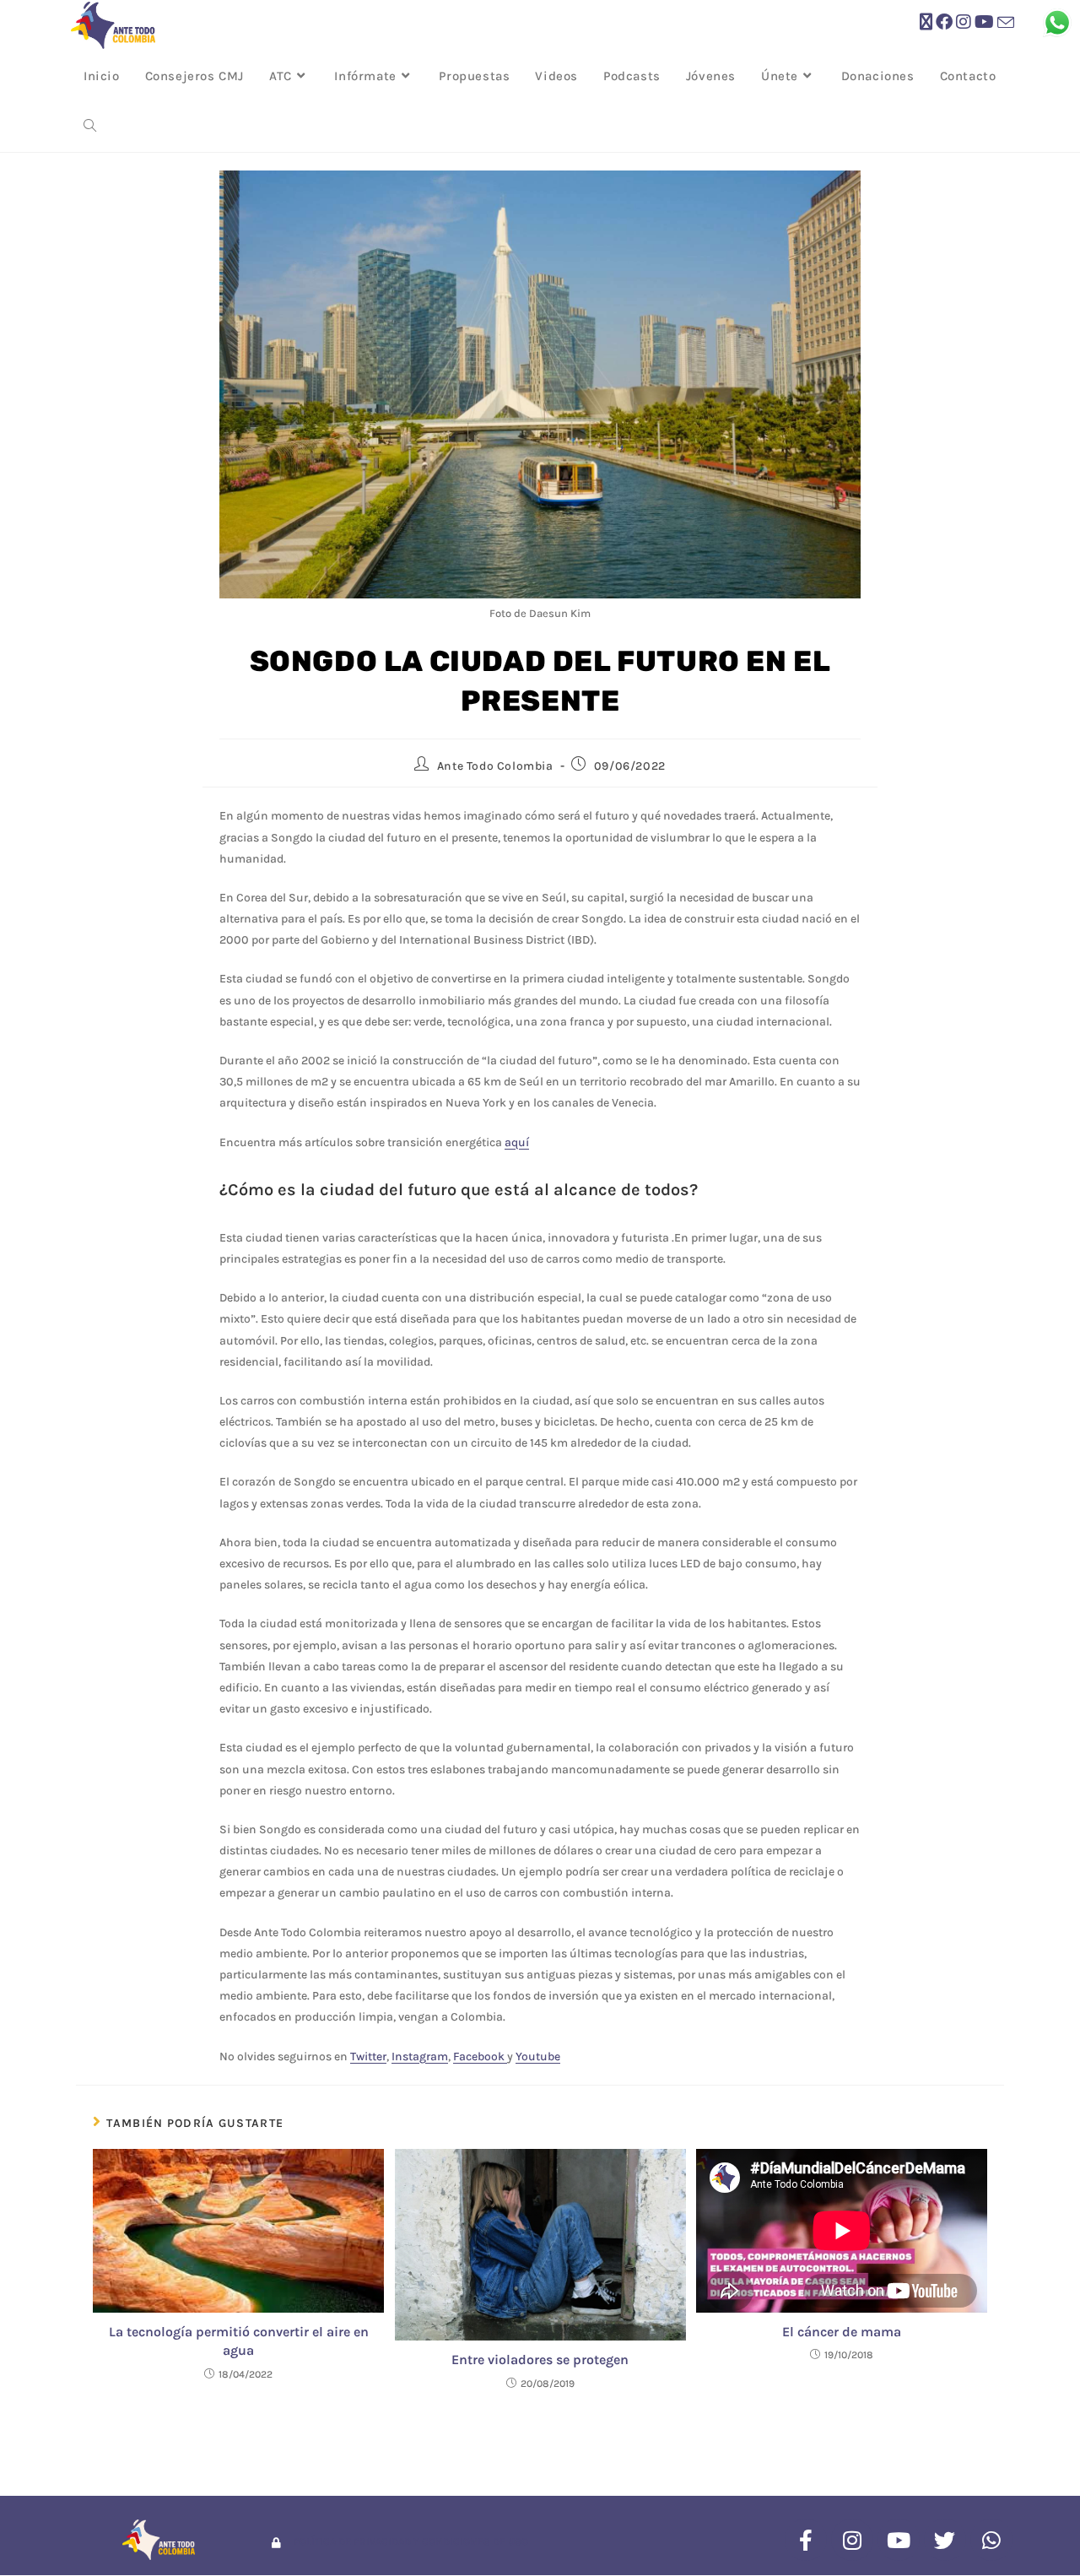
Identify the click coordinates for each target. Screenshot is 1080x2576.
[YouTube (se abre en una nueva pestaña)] (984, 22)
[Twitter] (945, 2540)
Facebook (480, 2056)
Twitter (368, 2056)
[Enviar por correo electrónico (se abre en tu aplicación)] (1006, 23)
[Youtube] (899, 2540)
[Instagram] (852, 2540)
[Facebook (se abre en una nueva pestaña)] (944, 22)
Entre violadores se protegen (540, 2360)
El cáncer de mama (842, 2332)
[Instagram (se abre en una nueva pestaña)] (964, 22)
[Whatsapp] (991, 2540)
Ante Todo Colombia (495, 766)
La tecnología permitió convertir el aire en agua (239, 2341)
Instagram (420, 2056)
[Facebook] (806, 2540)
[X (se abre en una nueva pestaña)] (926, 22)
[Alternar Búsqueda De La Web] (90, 127)
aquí (517, 1142)
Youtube (538, 2056)
